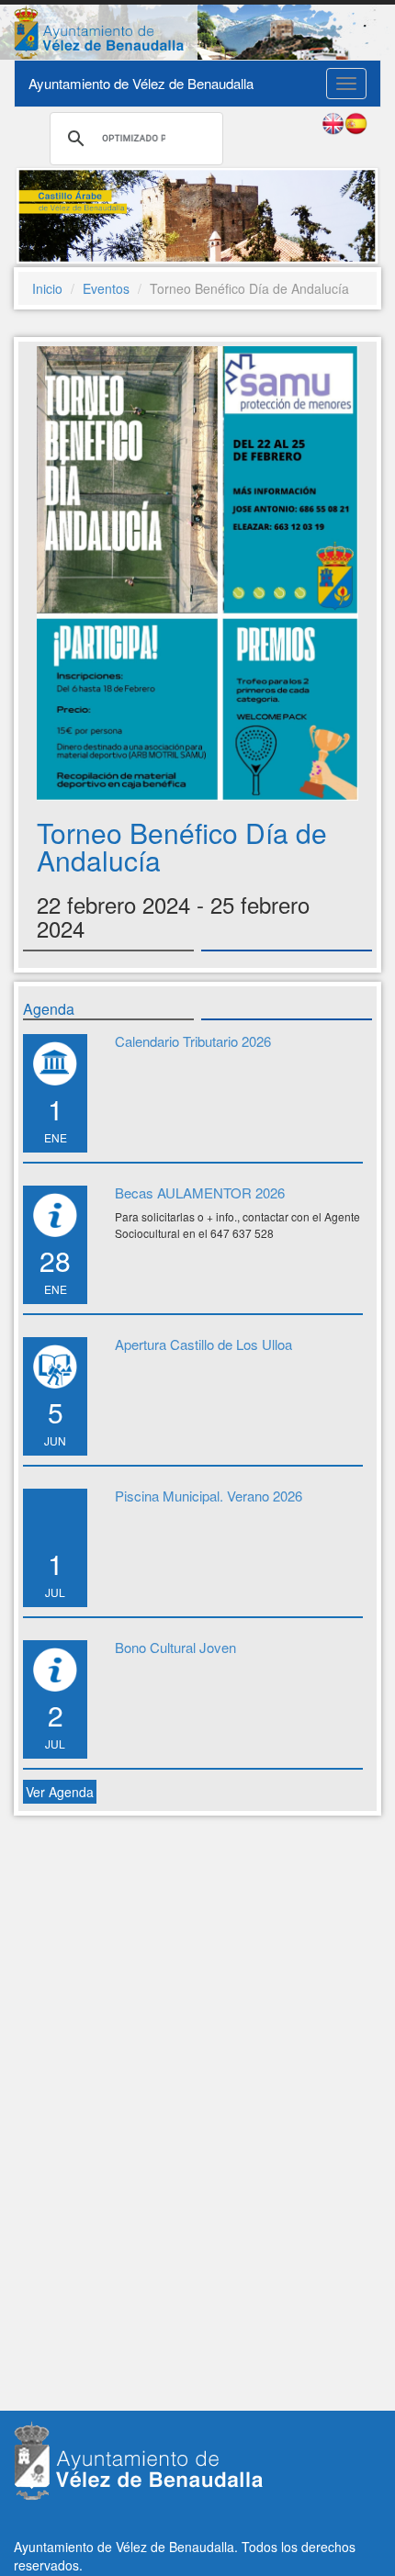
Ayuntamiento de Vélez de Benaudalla (141, 83)
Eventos (106, 288)
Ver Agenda (60, 1792)
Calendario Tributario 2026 (193, 1041)
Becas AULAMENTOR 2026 (200, 1192)
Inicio (47, 288)
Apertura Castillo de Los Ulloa (203, 1344)
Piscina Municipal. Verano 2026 (209, 1496)
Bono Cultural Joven (175, 1647)
